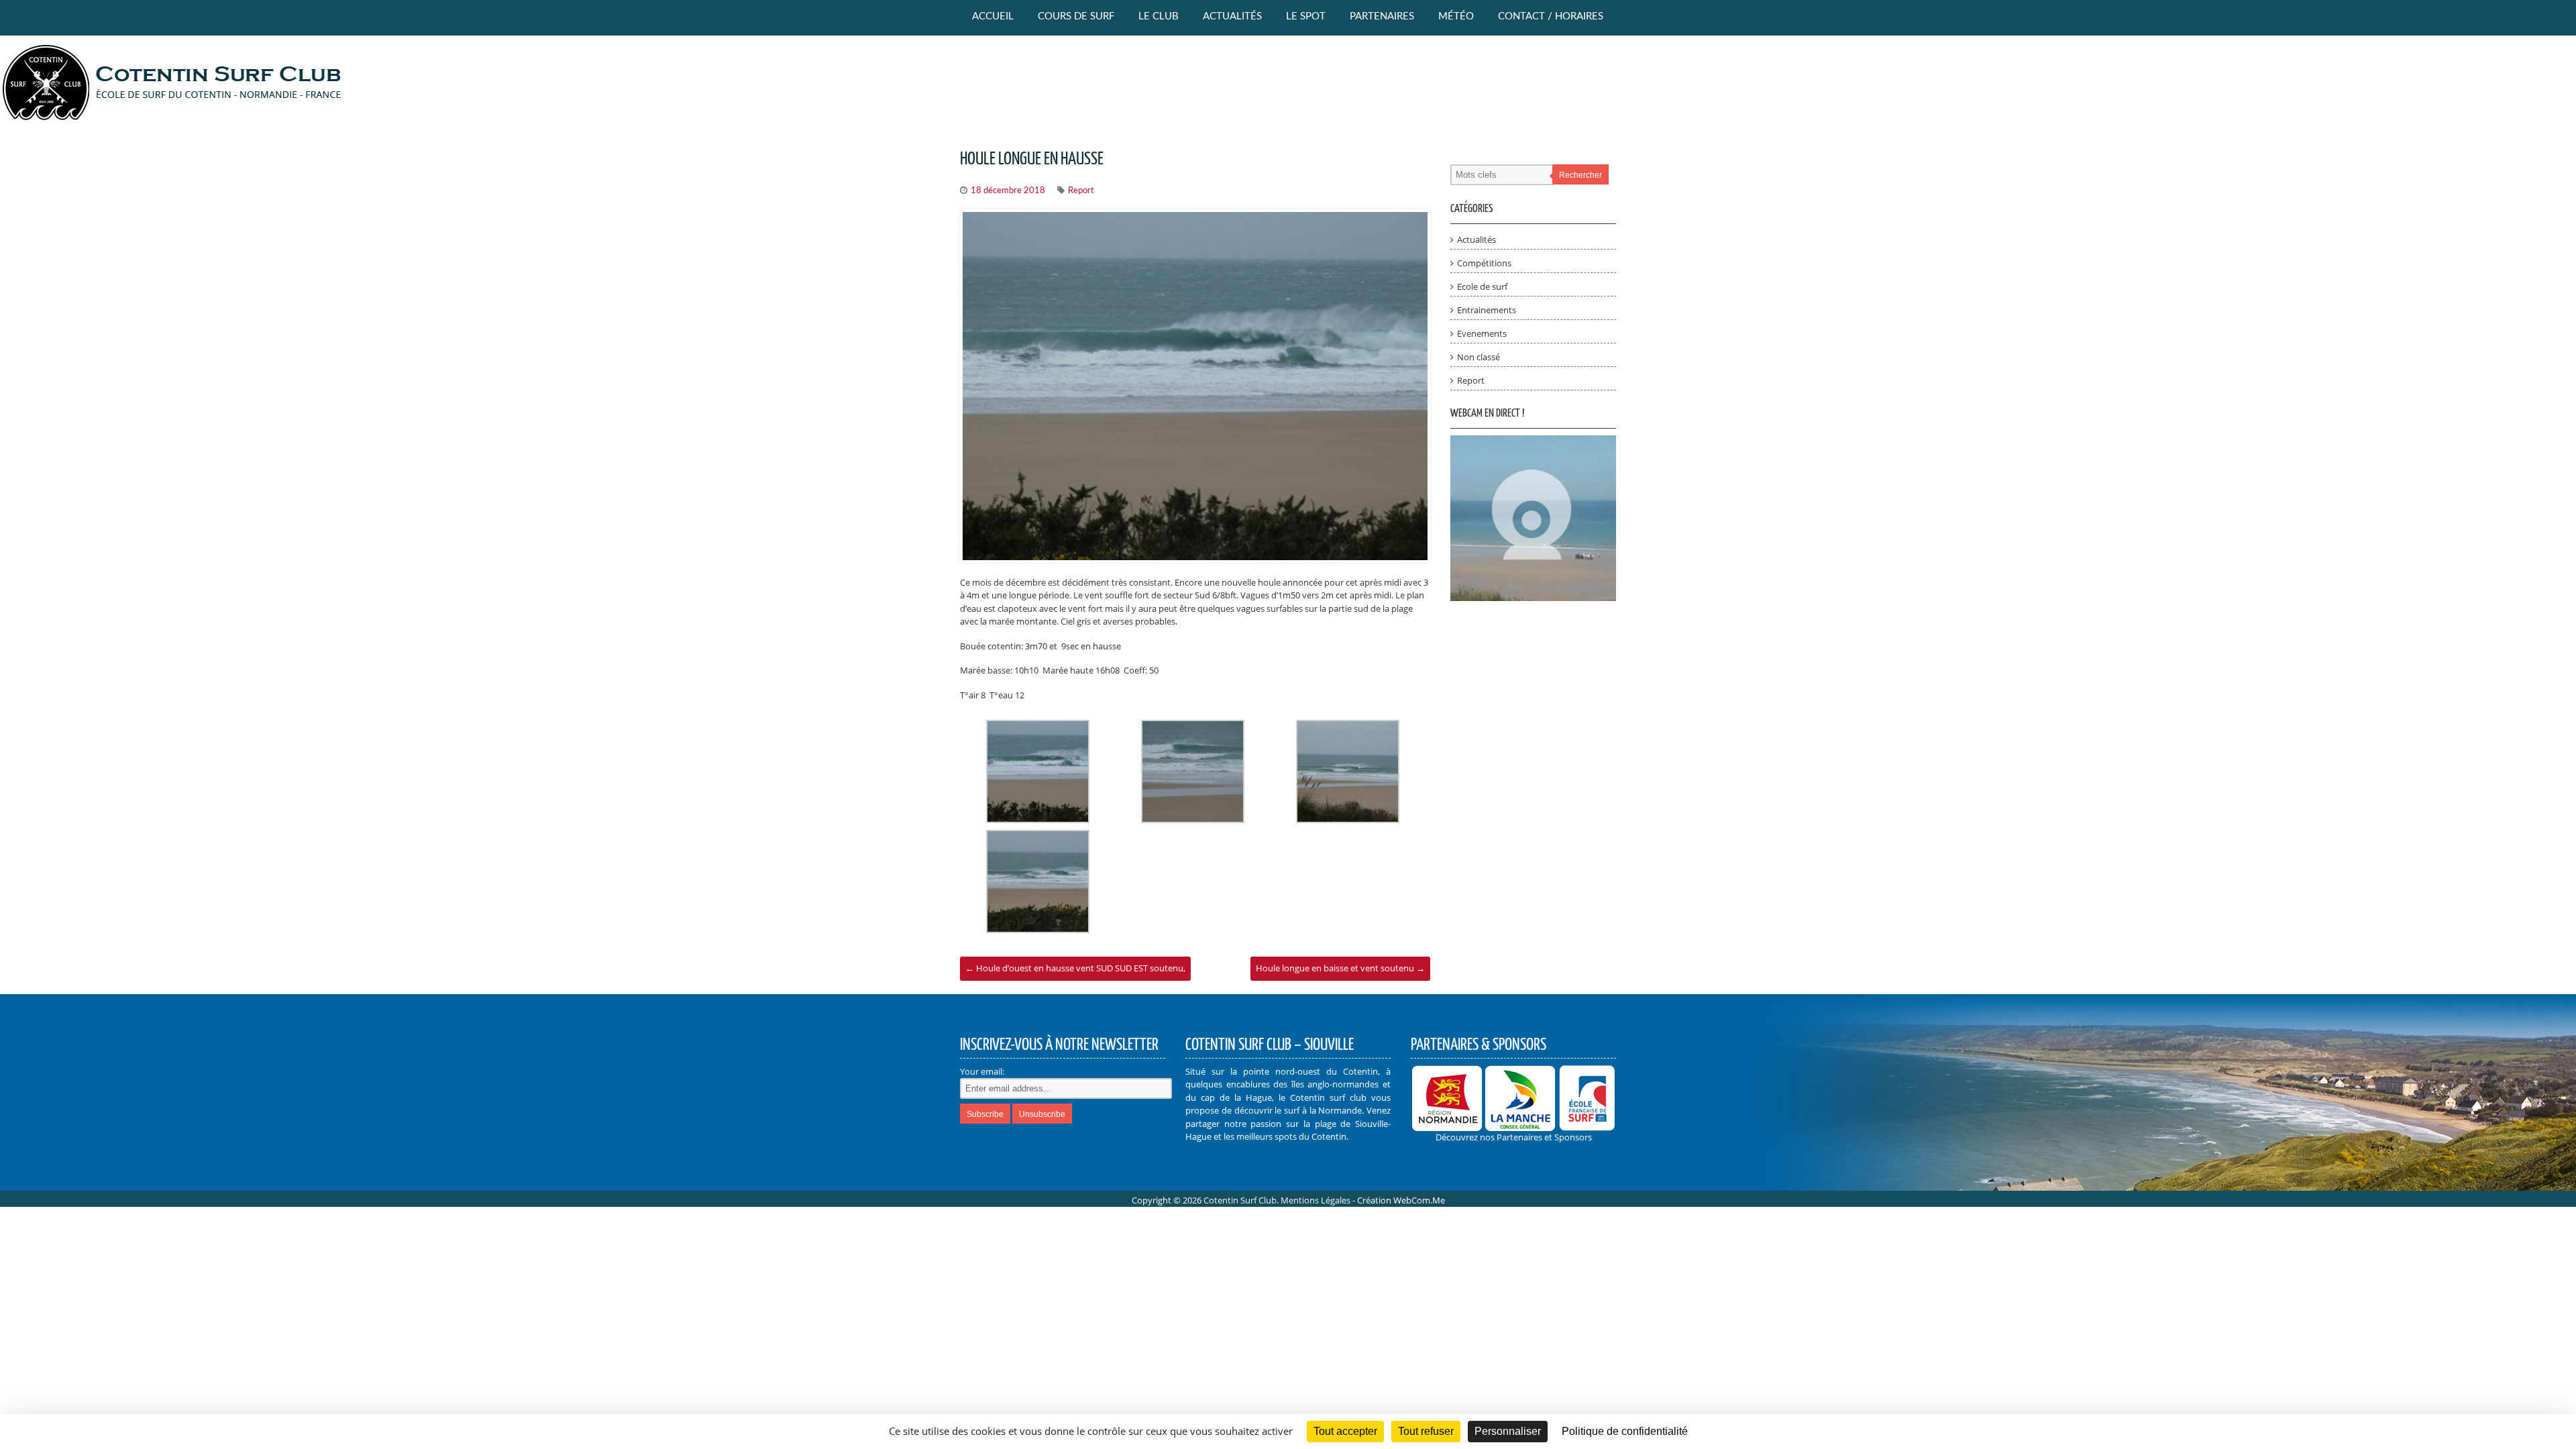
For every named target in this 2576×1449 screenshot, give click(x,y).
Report (1081, 191)
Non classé (1479, 357)
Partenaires (1382, 16)
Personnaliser (1508, 1431)
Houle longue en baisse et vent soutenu (1340, 968)
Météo (1456, 16)
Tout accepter (1345, 1431)
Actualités (1232, 16)
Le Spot (1306, 16)
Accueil (993, 16)
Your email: (982, 1071)
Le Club (1159, 16)
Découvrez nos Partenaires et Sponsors (1514, 1137)
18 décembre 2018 (1008, 191)
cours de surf (1076, 16)
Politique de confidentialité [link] (1625, 1431)
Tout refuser (1426, 1431)
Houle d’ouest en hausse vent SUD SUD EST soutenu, (1075, 968)
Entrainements (1487, 310)
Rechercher (1580, 175)
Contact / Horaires (1551, 16)
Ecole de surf (1482, 286)
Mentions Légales (1316, 1200)
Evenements (1482, 333)
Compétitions (1484, 263)
